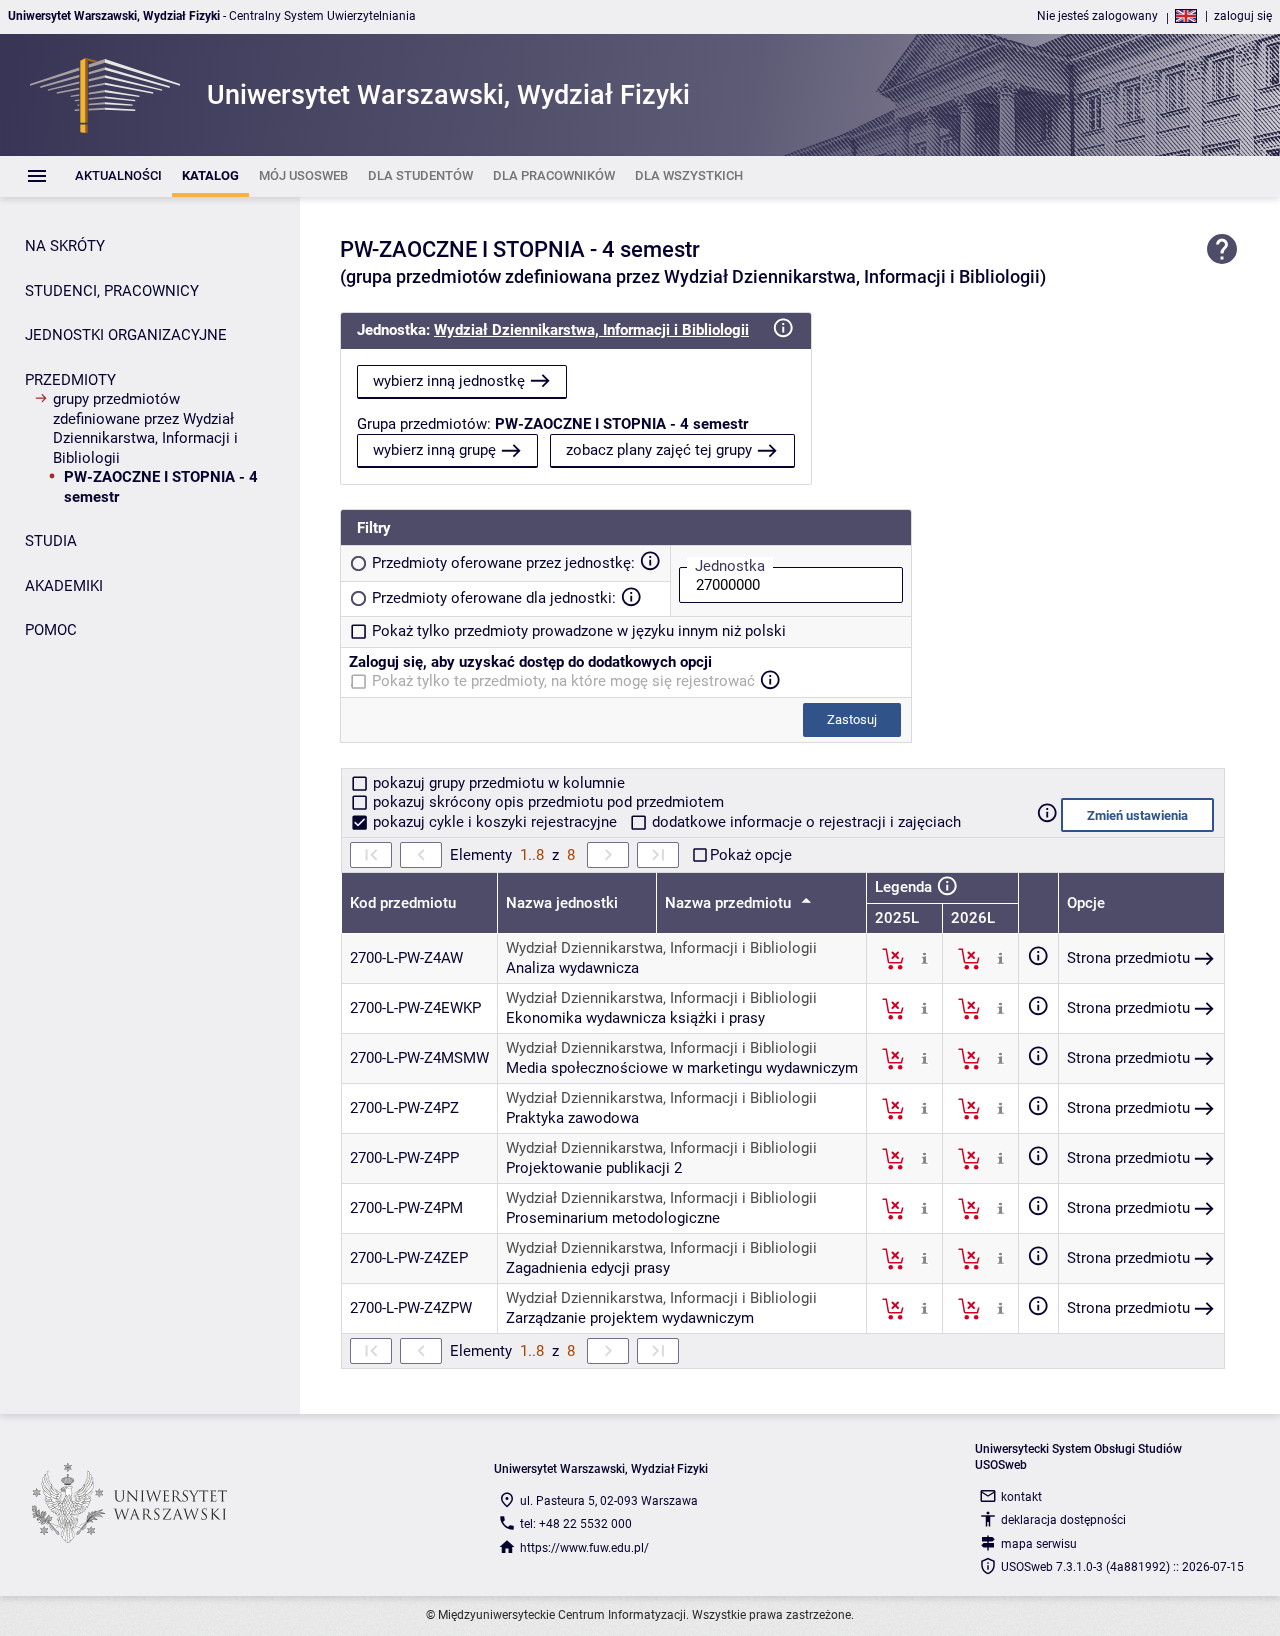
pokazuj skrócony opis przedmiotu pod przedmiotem (546, 802)
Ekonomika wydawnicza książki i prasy (635, 1018)
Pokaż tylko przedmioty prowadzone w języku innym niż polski (579, 631)
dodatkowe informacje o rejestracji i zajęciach (804, 822)
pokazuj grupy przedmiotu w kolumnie (497, 783)
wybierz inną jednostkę (449, 381)
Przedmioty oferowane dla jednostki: (494, 598)
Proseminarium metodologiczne (613, 1218)
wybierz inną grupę (434, 450)
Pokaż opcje (751, 855)
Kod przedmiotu (403, 903)
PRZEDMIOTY (70, 380)
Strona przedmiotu (1128, 958)
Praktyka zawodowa (572, 1118)
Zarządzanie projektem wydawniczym (630, 1318)
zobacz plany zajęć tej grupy (659, 450)
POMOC (51, 630)
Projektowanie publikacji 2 (594, 1168)
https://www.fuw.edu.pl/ (584, 1548)
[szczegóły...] (924, 958)
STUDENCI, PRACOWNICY (112, 291)
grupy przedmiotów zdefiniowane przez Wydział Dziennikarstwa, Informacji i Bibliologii (145, 428)
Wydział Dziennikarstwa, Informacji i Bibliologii (591, 330)
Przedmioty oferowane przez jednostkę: (503, 563)
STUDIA (51, 541)
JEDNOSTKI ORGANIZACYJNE (126, 335)
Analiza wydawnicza (572, 968)
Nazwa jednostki (562, 903)
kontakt (1021, 1497)
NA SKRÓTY (65, 246)
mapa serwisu (1039, 1544)
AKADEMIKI (64, 586)
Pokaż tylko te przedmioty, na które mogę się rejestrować (563, 681)
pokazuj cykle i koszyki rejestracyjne (495, 822)
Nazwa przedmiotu (730, 903)
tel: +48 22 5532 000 (576, 1524)
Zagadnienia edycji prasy (588, 1268)
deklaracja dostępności (1063, 1520)
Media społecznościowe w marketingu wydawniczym (682, 1068)
